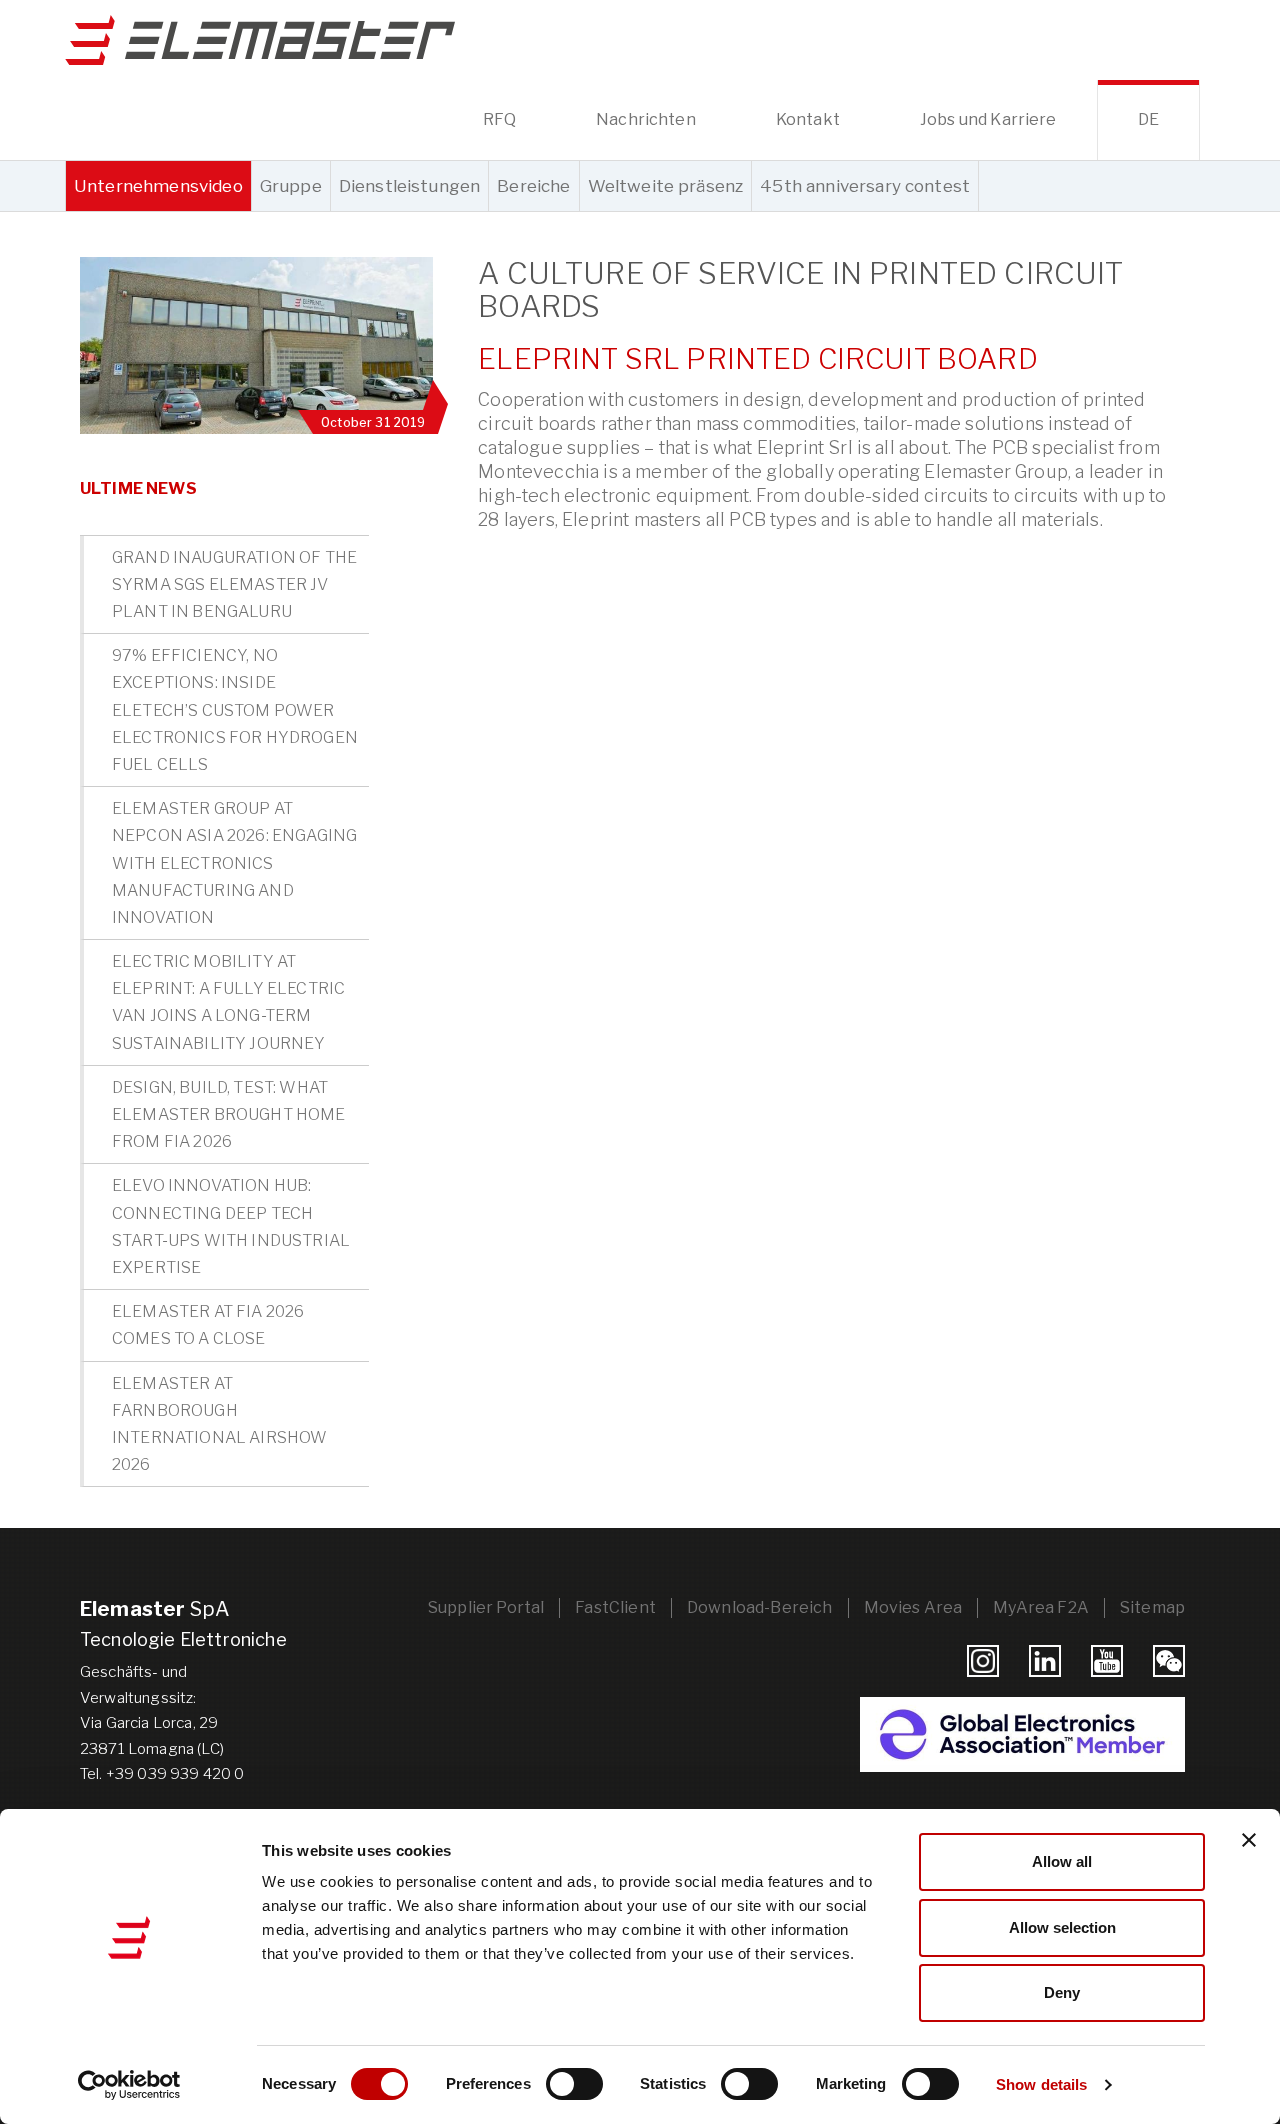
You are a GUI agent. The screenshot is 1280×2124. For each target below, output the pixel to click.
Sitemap (1152, 1607)
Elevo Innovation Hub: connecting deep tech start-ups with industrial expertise (231, 1226)
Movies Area (913, 1607)
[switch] (574, 2084)
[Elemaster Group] (260, 40)
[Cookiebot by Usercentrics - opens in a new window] (129, 2085)
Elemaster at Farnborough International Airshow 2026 (219, 1424)
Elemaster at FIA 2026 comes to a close (208, 1325)
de (1148, 119)
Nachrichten (646, 119)
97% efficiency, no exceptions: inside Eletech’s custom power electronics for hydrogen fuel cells (235, 710)
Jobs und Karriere (988, 119)
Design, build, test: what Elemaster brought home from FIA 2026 (229, 1114)
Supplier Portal (486, 1607)
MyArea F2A (1041, 1607)
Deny (1062, 1992)
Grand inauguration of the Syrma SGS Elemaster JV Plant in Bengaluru (234, 584)
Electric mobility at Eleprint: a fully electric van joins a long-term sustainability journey (228, 1002)
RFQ (499, 119)
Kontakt (808, 119)
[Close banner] (1249, 1840)
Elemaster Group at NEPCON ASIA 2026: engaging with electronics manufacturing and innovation (234, 863)
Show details (1041, 2084)
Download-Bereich (760, 1607)
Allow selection (1062, 1927)
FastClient (615, 1607)
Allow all (1062, 1861)
